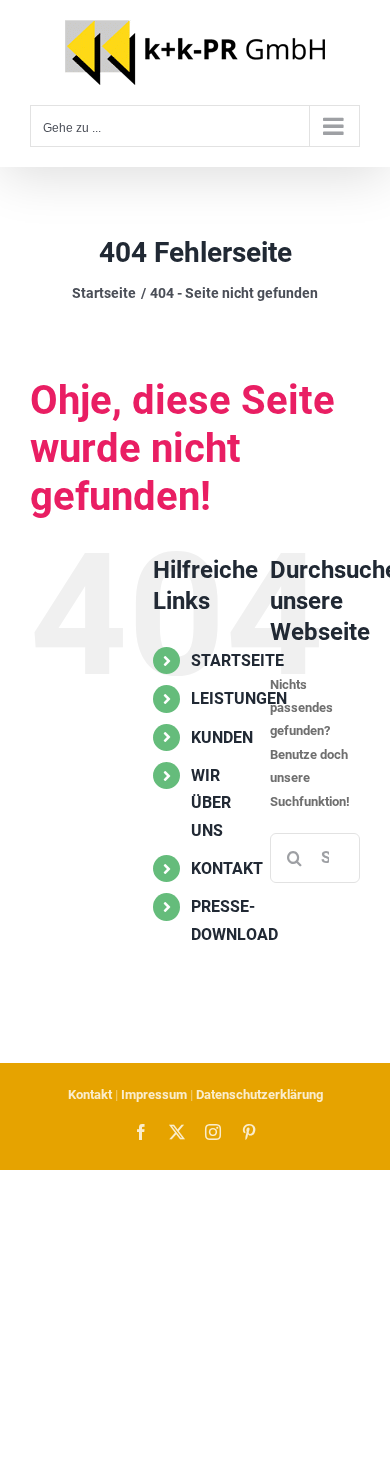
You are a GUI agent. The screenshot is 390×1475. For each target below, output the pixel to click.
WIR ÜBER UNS (211, 802)
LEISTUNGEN (239, 698)
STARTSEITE (237, 660)
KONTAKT (227, 868)
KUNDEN (222, 737)
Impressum (154, 1094)
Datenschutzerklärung (259, 1094)
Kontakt (90, 1094)
